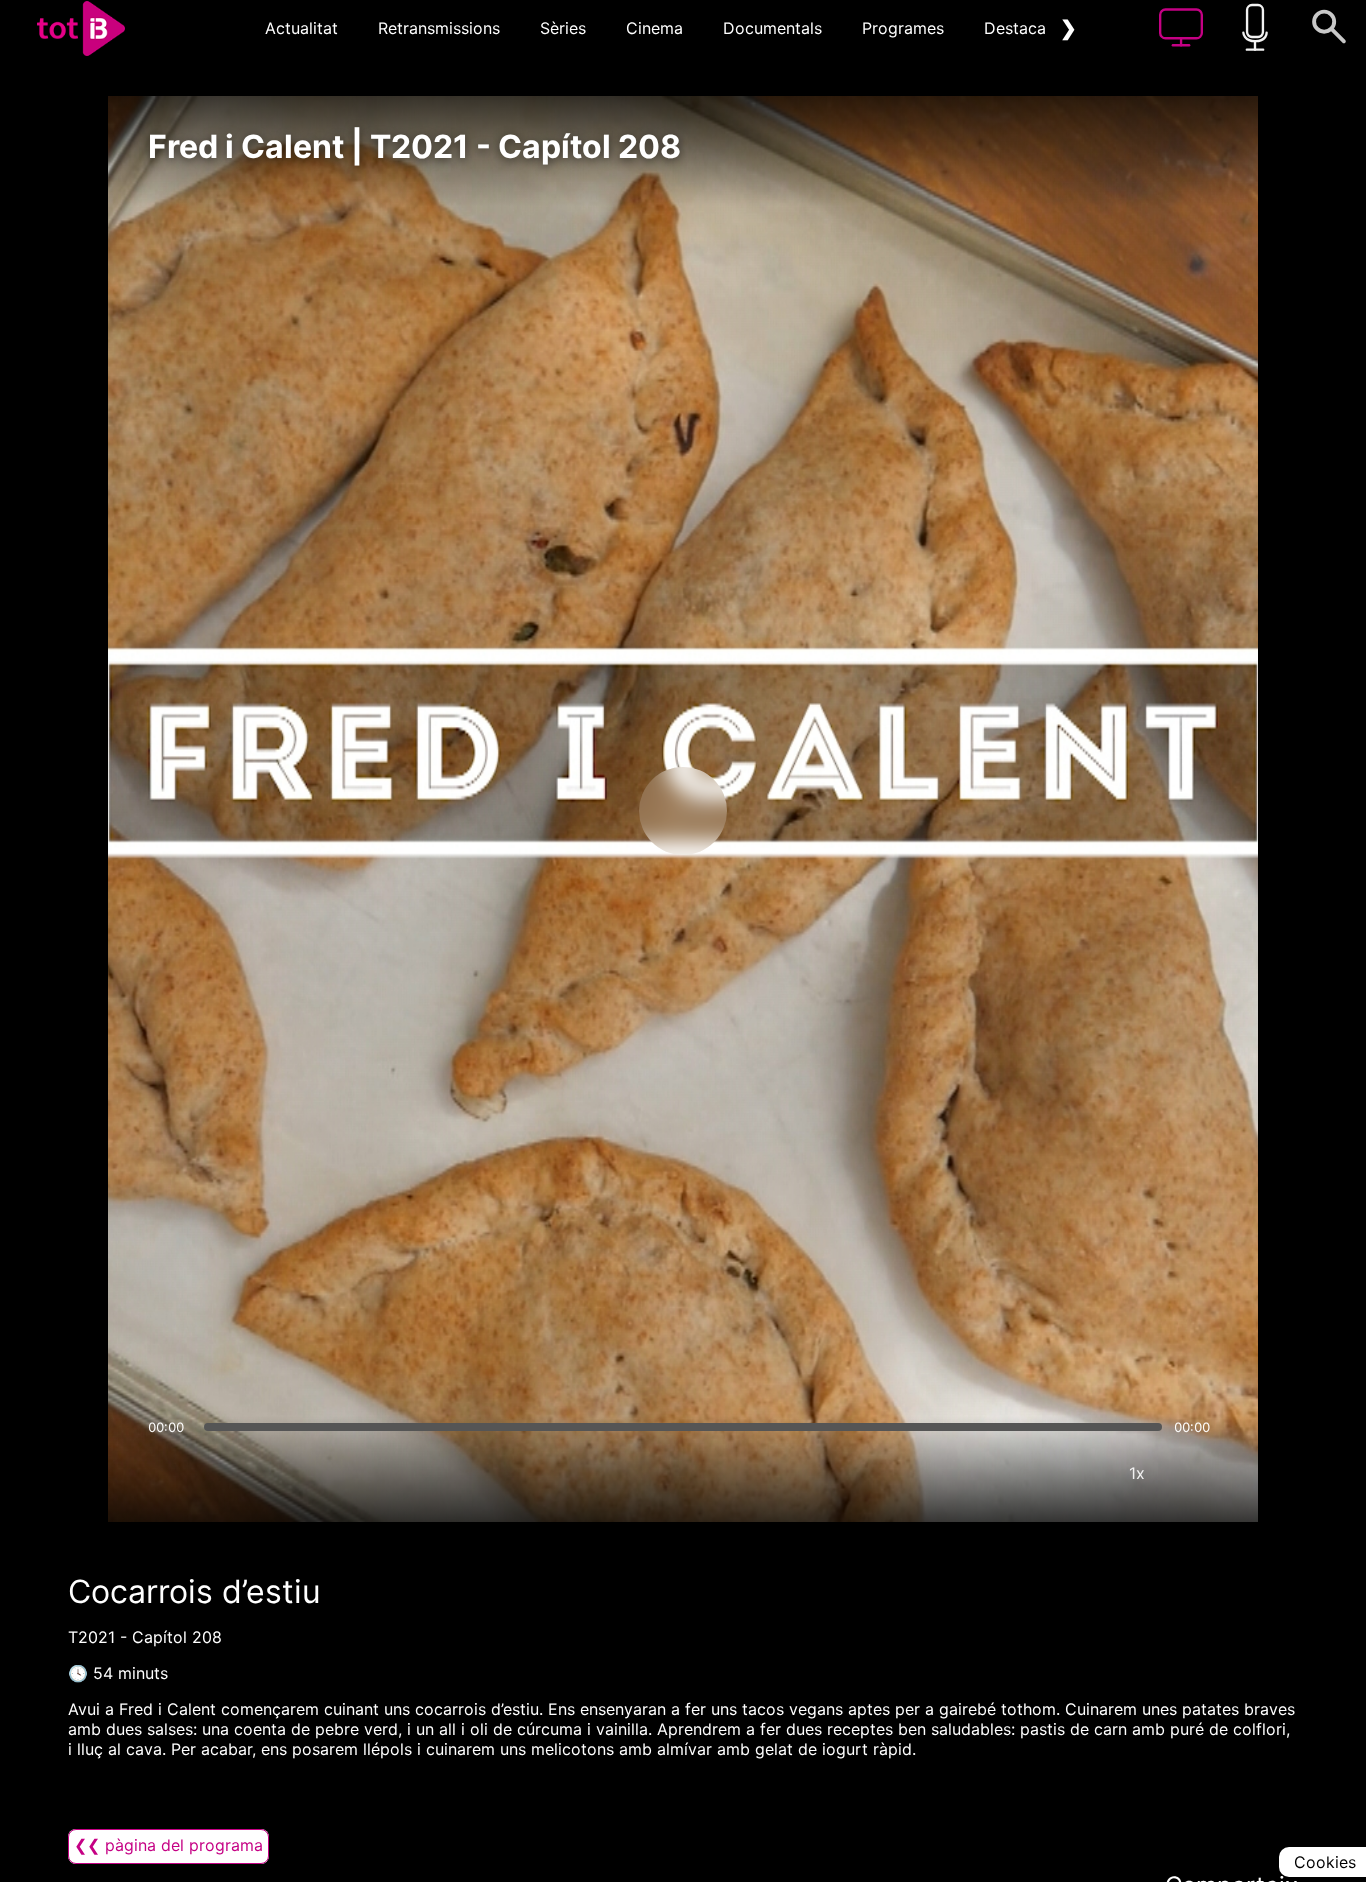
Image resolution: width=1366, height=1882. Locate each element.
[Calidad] (1077, 1473)
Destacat (1018, 28)
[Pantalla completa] (1197, 1473)
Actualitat (301, 28)
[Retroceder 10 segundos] (578, 811)
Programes (903, 28)
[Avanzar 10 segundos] (788, 811)
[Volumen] (169, 1473)
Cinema (654, 28)
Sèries (563, 28)
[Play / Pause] (683, 811)
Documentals (772, 28)
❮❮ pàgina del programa (168, 1845)
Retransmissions (439, 28)
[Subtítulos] (1017, 1473)
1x (1137, 1473)
